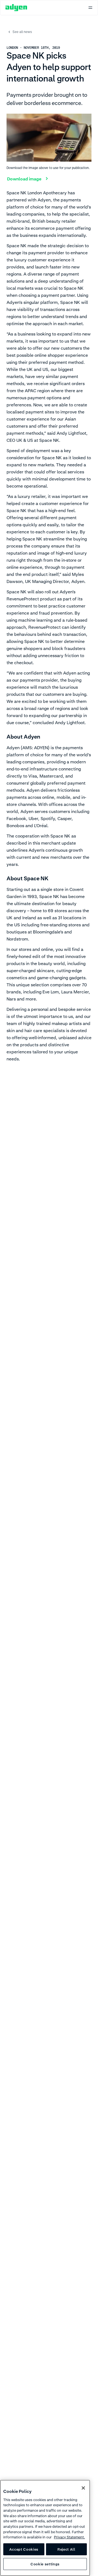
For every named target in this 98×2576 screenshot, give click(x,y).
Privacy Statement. (69, 2537)
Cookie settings (45, 2564)
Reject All (66, 2549)
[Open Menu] (90, 8)
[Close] (83, 2488)
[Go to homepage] (16, 8)
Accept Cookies (24, 2549)
